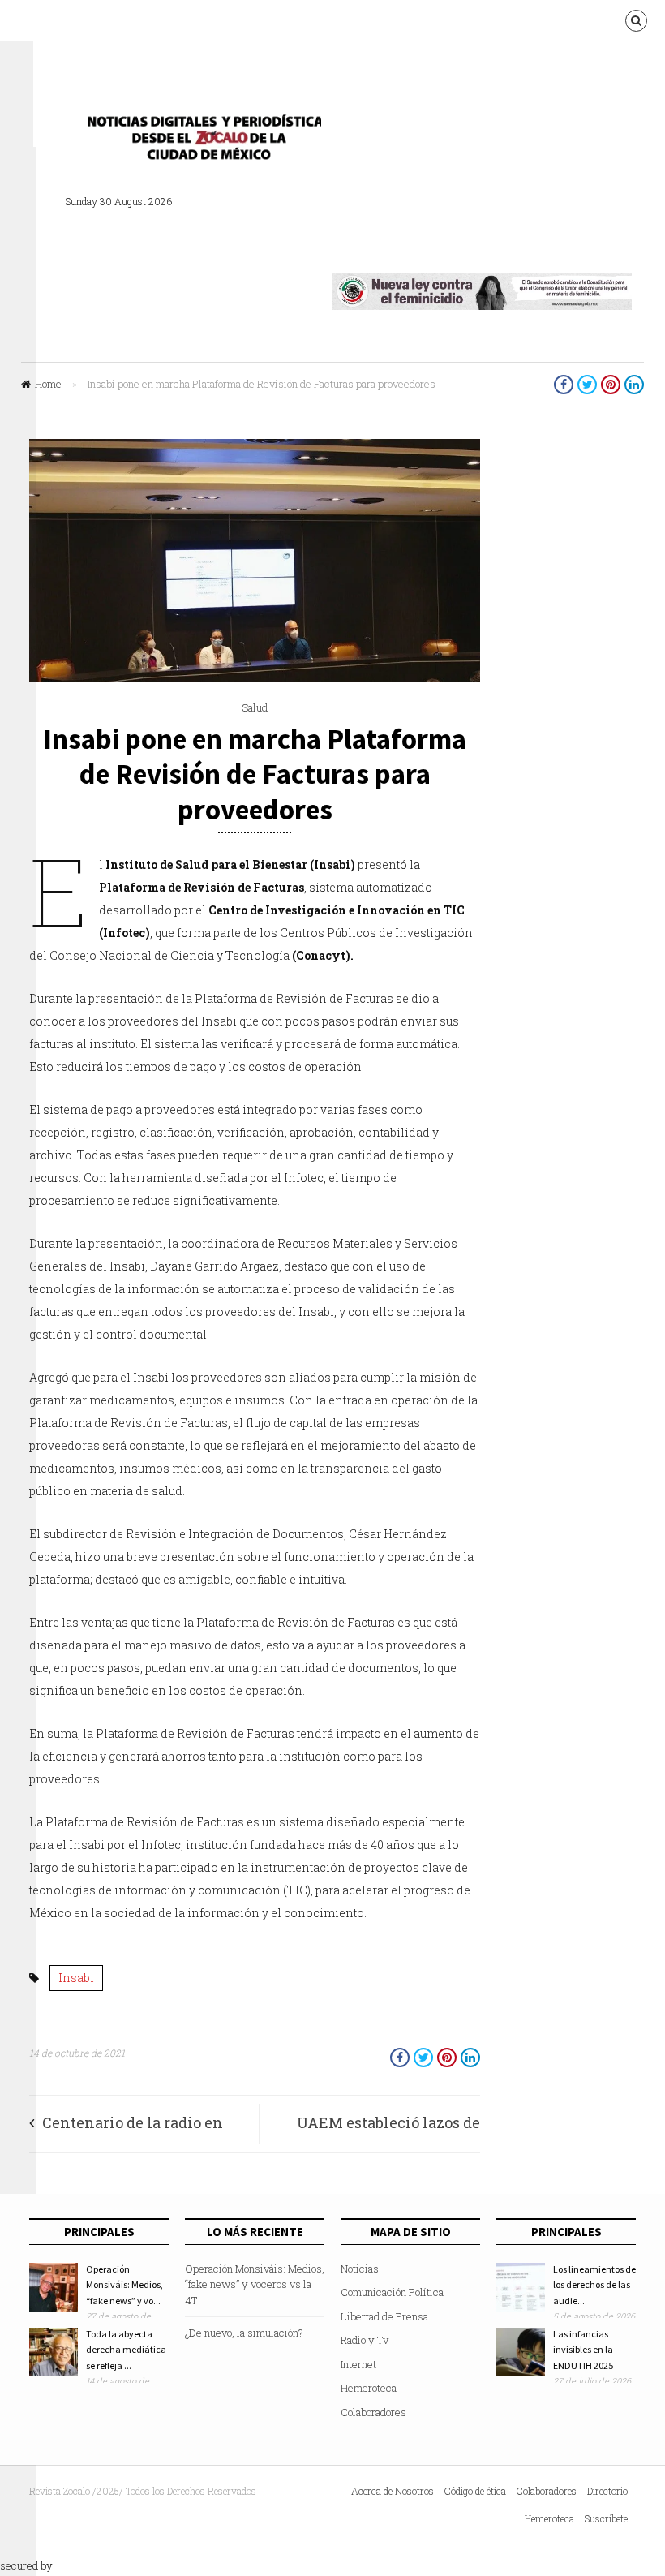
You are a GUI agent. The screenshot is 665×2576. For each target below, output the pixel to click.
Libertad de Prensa (384, 2316)
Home (48, 384)
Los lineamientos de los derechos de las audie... (594, 2285)
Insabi (76, 1978)
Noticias (360, 2269)
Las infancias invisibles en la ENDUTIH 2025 (583, 2350)
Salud (255, 707)
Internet (358, 2364)
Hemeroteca (369, 2388)
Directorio (607, 2491)
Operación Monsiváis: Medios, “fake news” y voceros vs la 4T (255, 2284)
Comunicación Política (392, 2292)
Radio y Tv (365, 2340)
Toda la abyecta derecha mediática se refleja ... (126, 2350)
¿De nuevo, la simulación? (244, 2333)
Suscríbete (606, 2518)
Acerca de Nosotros (393, 2491)
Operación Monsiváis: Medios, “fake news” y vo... (124, 2285)
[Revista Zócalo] (199, 142)
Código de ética (475, 2491)
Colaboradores (373, 2412)
